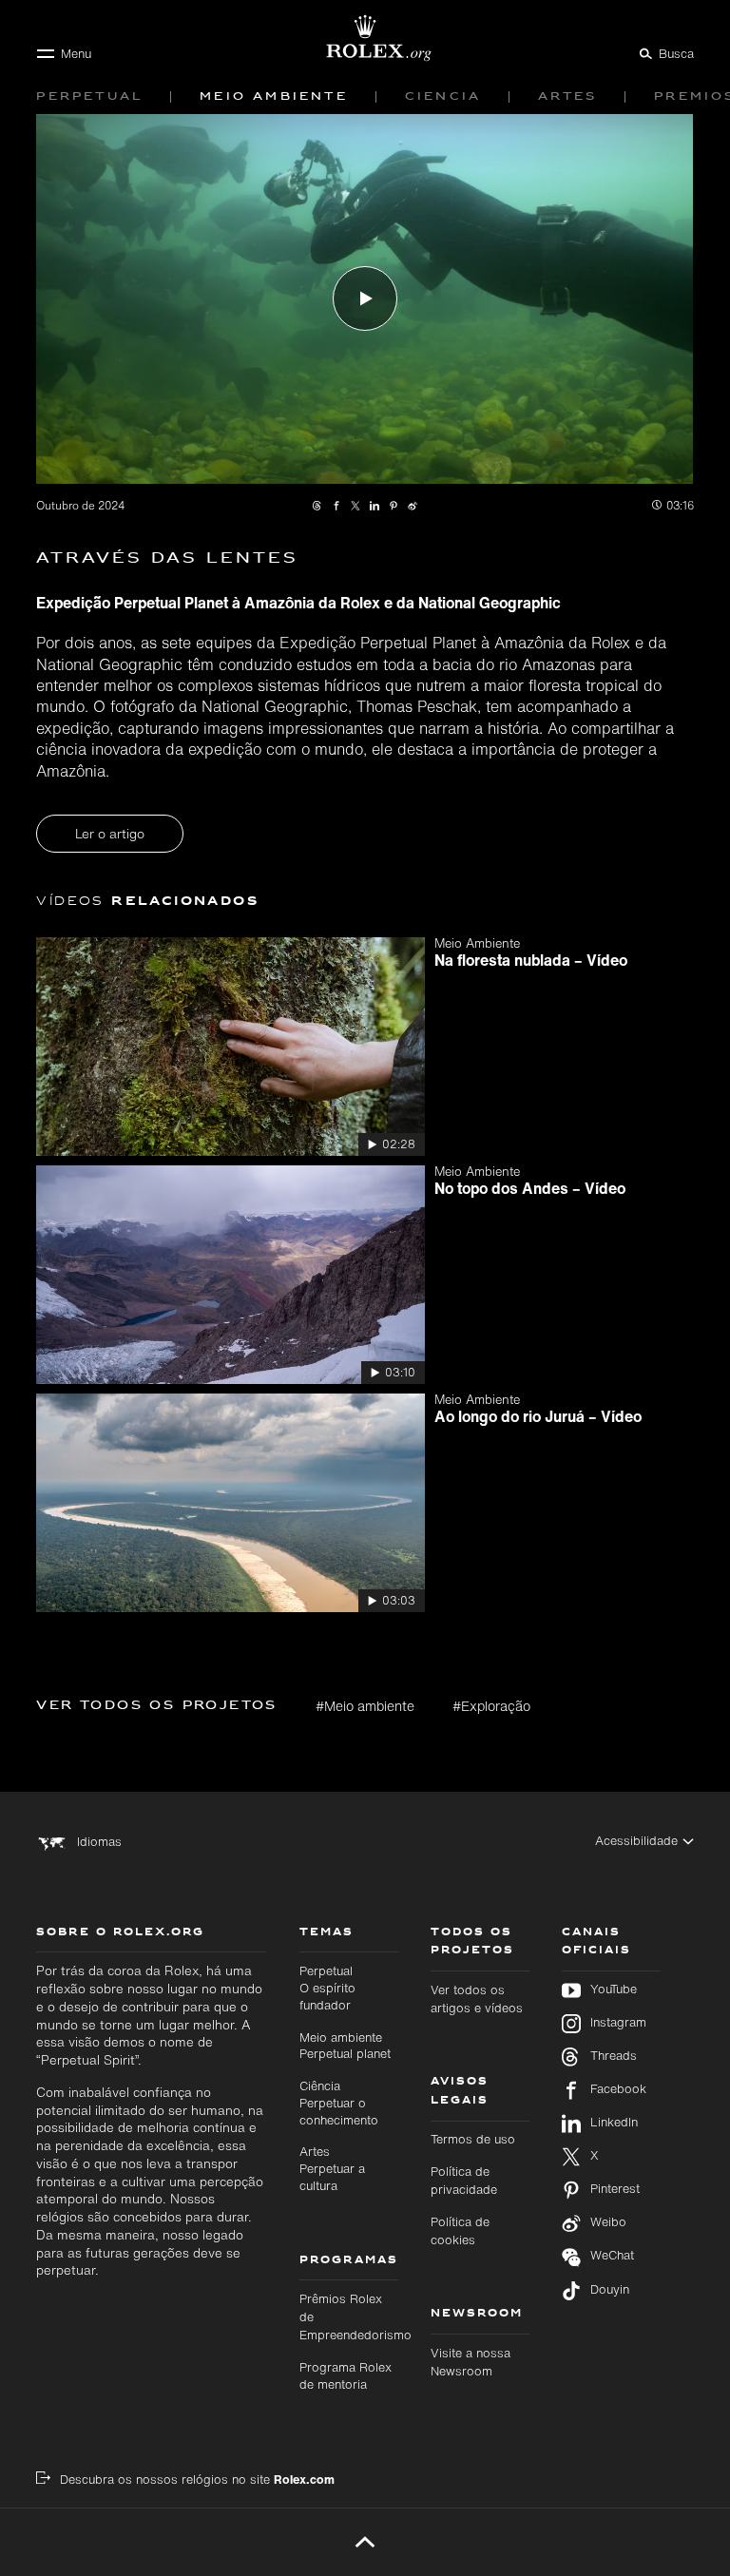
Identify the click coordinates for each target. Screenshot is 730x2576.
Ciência (339, 2103)
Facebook (618, 2089)
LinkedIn (614, 2123)
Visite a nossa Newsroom (471, 2362)
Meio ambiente (345, 2046)
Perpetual (327, 1988)
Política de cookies (460, 2231)
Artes (332, 2168)
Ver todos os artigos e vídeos (477, 1999)
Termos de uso (473, 2139)
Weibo (608, 2222)
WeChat (612, 2256)
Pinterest (615, 2189)
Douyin (610, 2290)
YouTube (614, 1990)
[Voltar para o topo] (365, 2542)
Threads (614, 2056)
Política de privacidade (464, 2181)
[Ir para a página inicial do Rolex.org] (365, 38)
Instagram (618, 2023)
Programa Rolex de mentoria (346, 2376)
